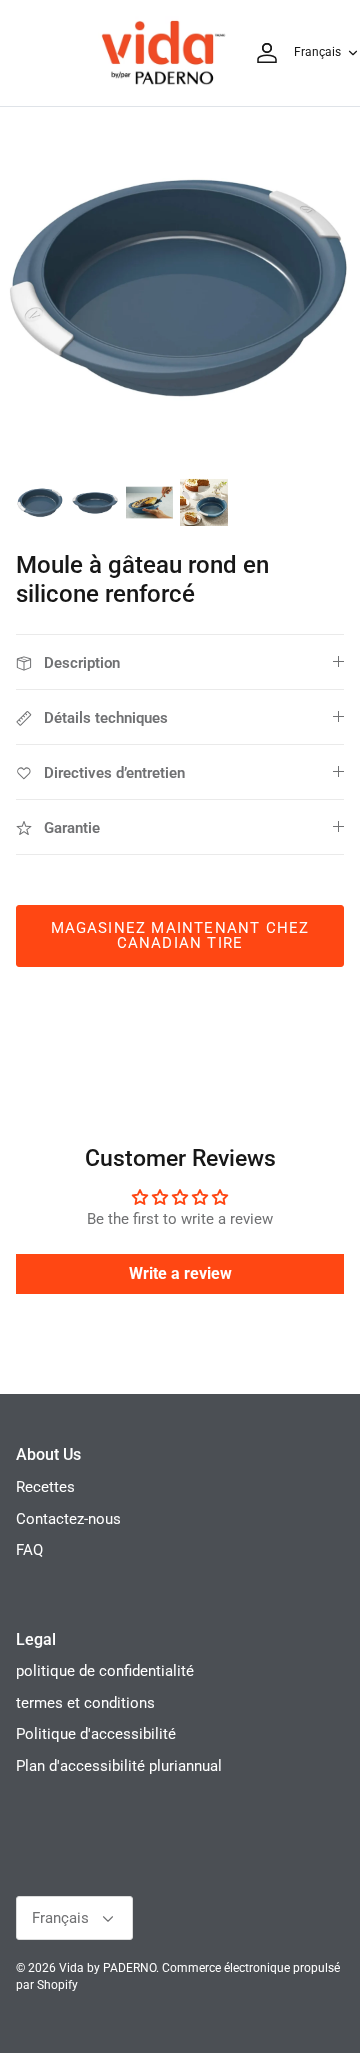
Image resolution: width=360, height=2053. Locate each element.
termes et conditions (85, 1703)
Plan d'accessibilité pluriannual (119, 1766)
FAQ (29, 1550)
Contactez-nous (68, 1519)
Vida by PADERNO (107, 1968)
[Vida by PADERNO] (163, 53)
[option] (180, 287)
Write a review (180, 1273)
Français (317, 52)
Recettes (45, 1487)
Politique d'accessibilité (96, 1734)
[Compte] (262, 53)
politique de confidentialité (105, 1671)
